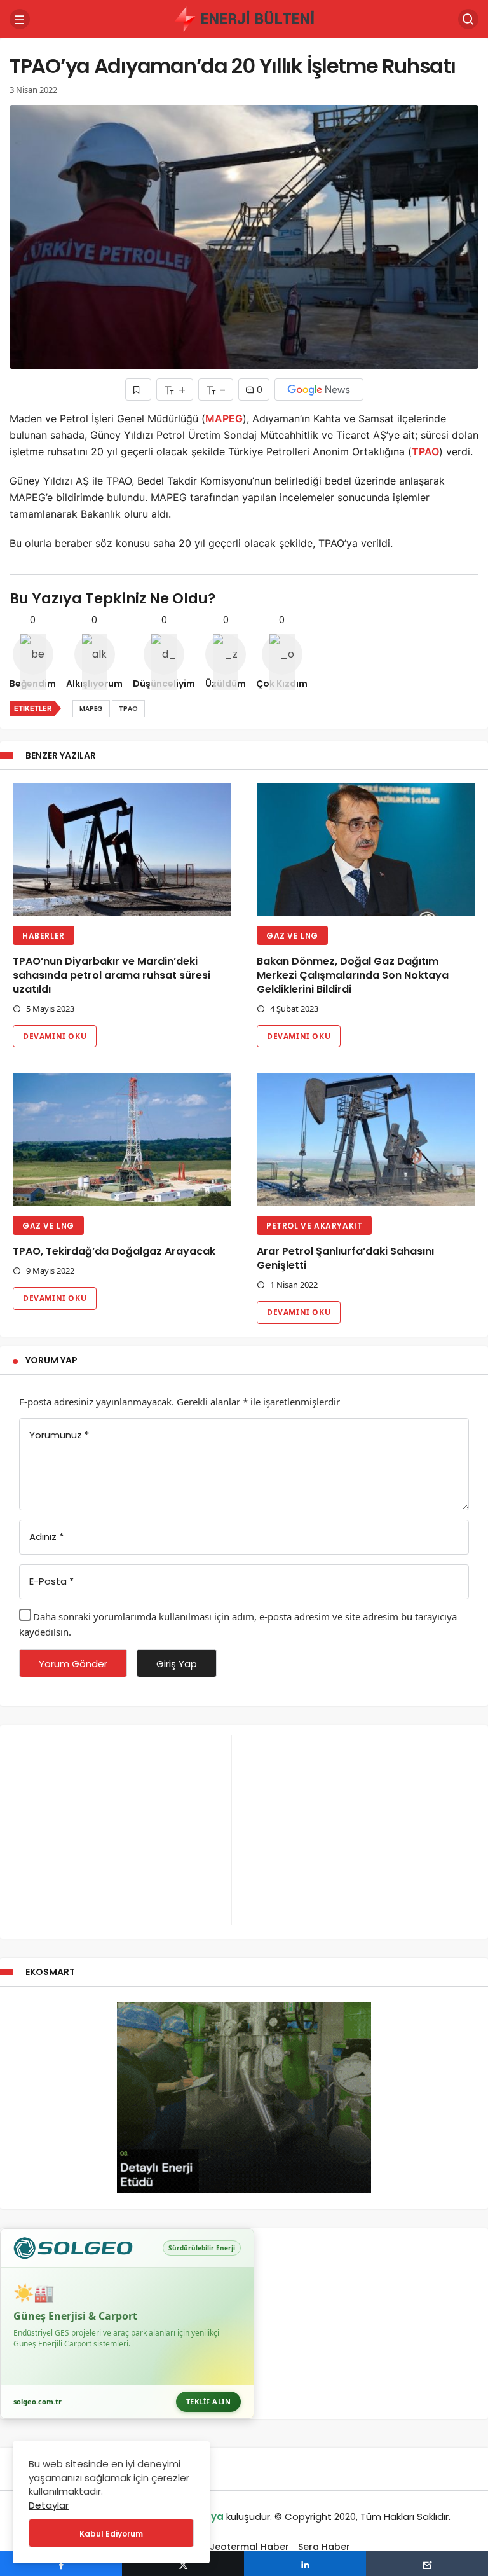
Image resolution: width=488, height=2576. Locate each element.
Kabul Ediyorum (111, 2534)
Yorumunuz (59, 1435)
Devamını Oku (55, 1036)
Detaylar (49, 2505)
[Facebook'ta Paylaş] (61, 2563)
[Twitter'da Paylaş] (183, 2563)
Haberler (44, 936)
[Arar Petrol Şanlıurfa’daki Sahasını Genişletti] (366, 1140)
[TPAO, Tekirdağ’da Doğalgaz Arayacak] (122, 1140)
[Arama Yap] (468, 19)
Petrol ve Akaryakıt (314, 1226)
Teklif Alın (209, 2401)
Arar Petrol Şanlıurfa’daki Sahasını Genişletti (345, 1258)
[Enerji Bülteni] (244, 18)
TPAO (425, 451)
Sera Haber (324, 2547)
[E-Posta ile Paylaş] (427, 2563)
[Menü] (20, 19)
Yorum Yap (51, 1360)
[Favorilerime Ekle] (138, 389)
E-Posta (51, 1581)
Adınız (46, 1537)
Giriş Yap (177, 1664)
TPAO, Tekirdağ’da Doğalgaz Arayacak (114, 1251)
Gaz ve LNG (292, 936)
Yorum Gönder (73, 1664)
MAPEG (224, 418)
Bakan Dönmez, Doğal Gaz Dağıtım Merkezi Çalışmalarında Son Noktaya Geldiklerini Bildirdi (353, 975)
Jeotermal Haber (249, 2547)
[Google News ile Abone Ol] (319, 389)
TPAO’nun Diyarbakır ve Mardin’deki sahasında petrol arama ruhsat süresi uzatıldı (112, 975)
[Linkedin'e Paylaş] (305, 2563)
